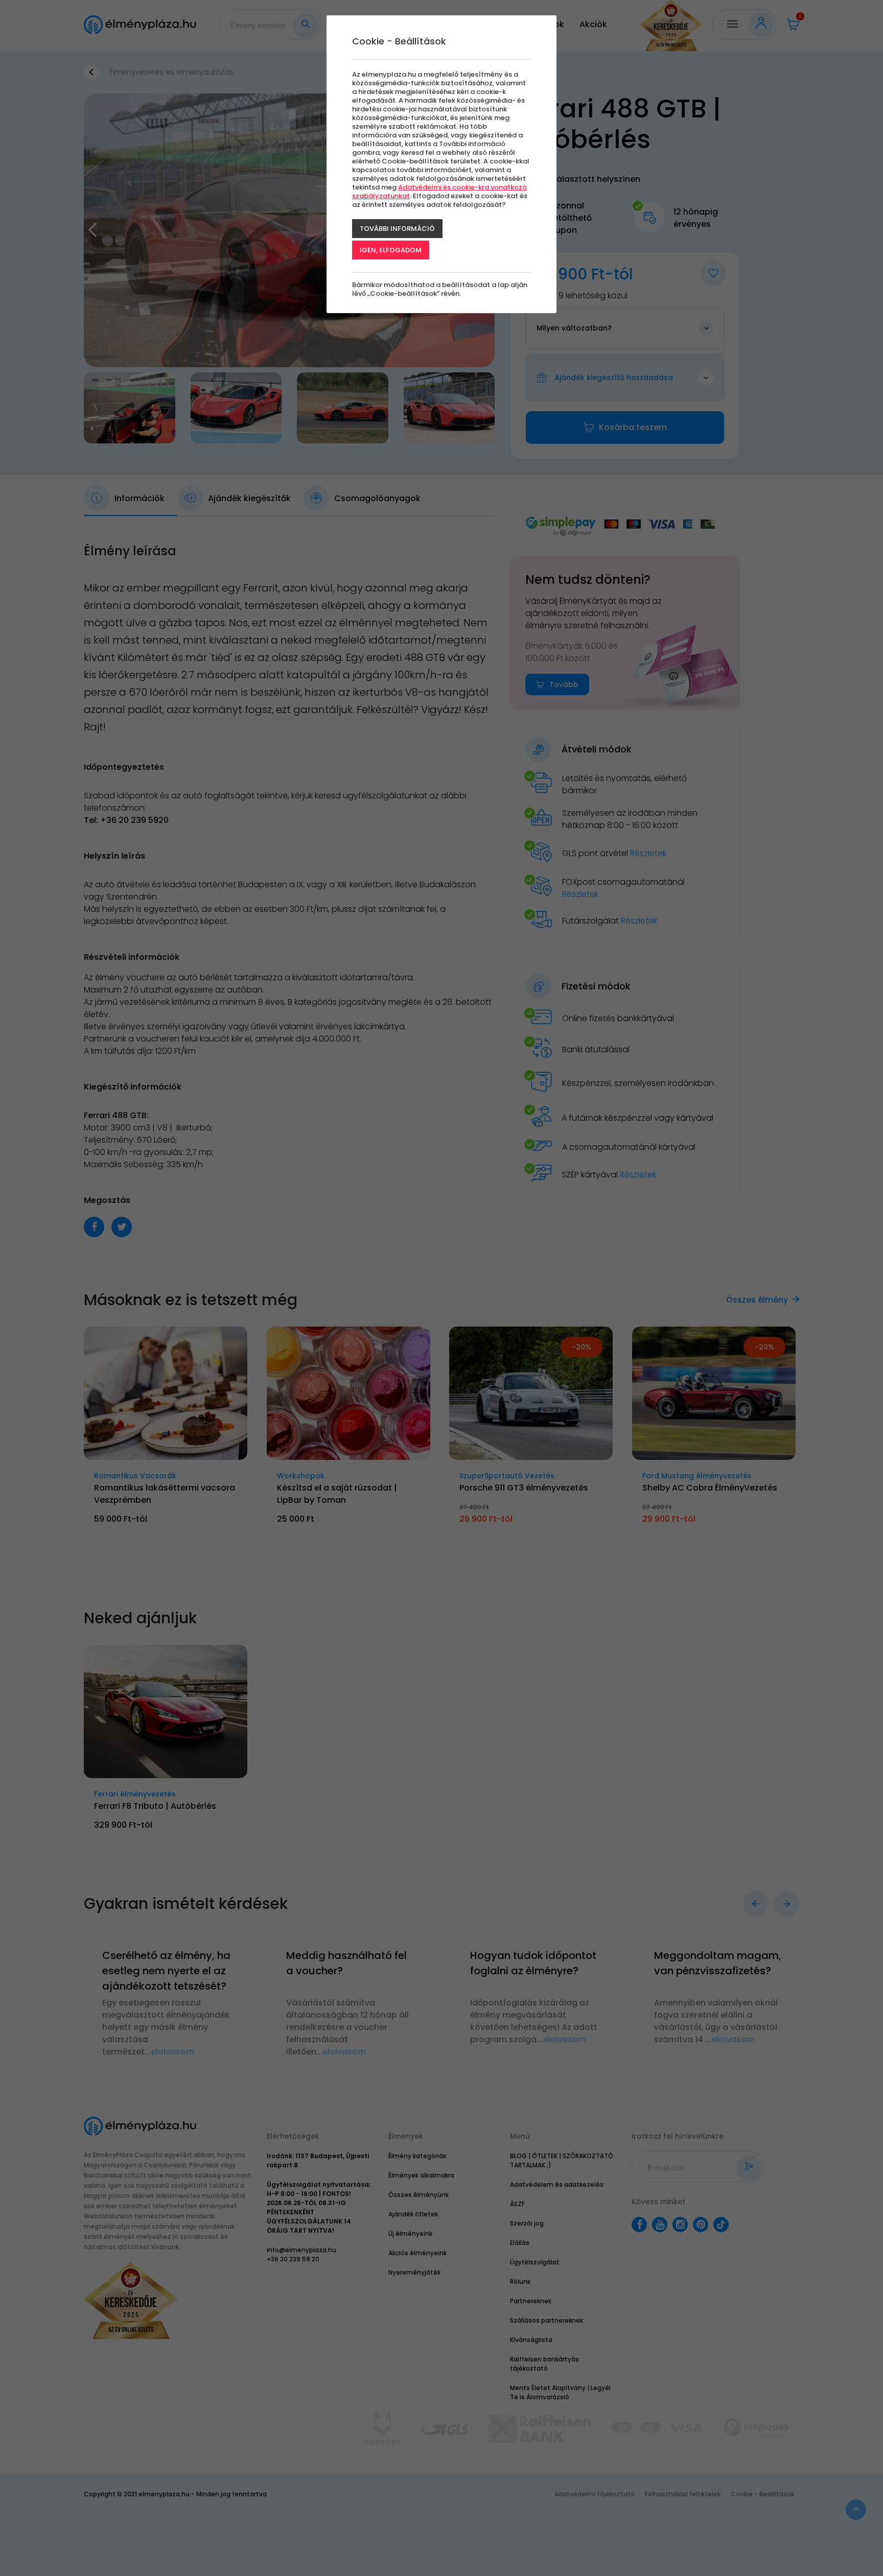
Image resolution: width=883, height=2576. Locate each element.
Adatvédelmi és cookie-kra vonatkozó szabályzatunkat (439, 192)
